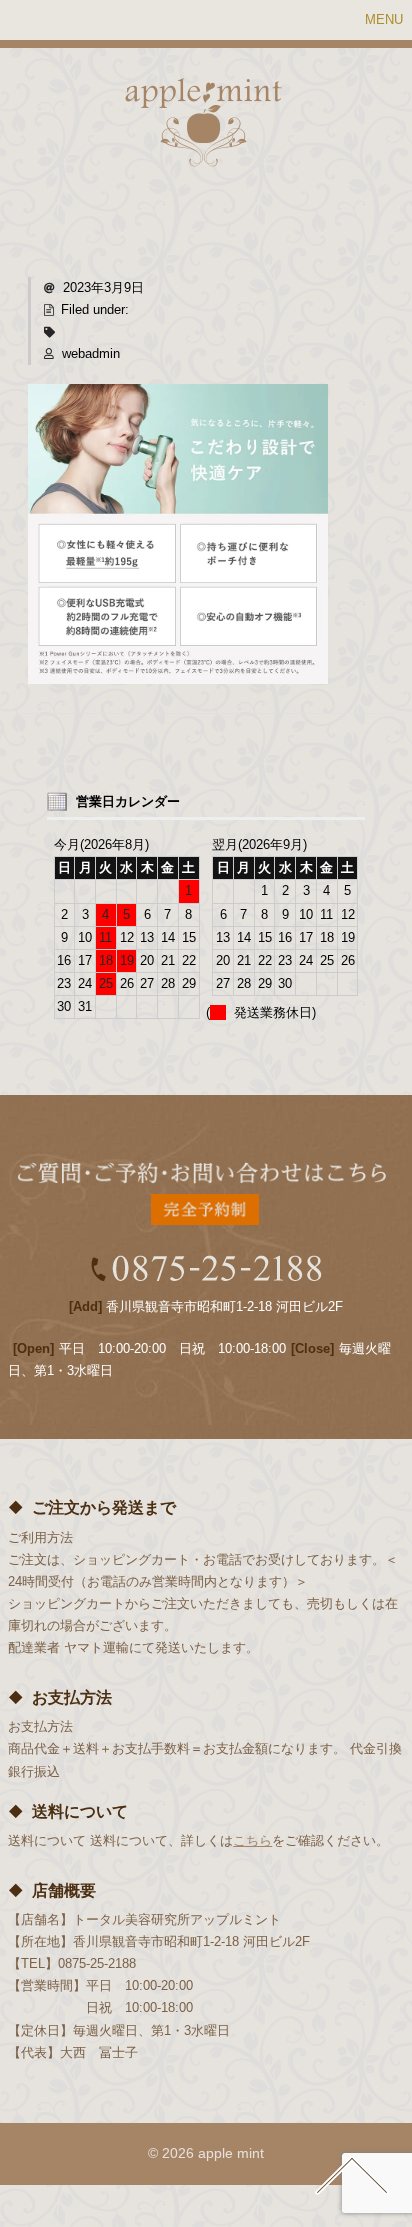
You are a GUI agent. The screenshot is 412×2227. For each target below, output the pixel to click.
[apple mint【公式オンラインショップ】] (203, 155)
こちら (252, 1840)
